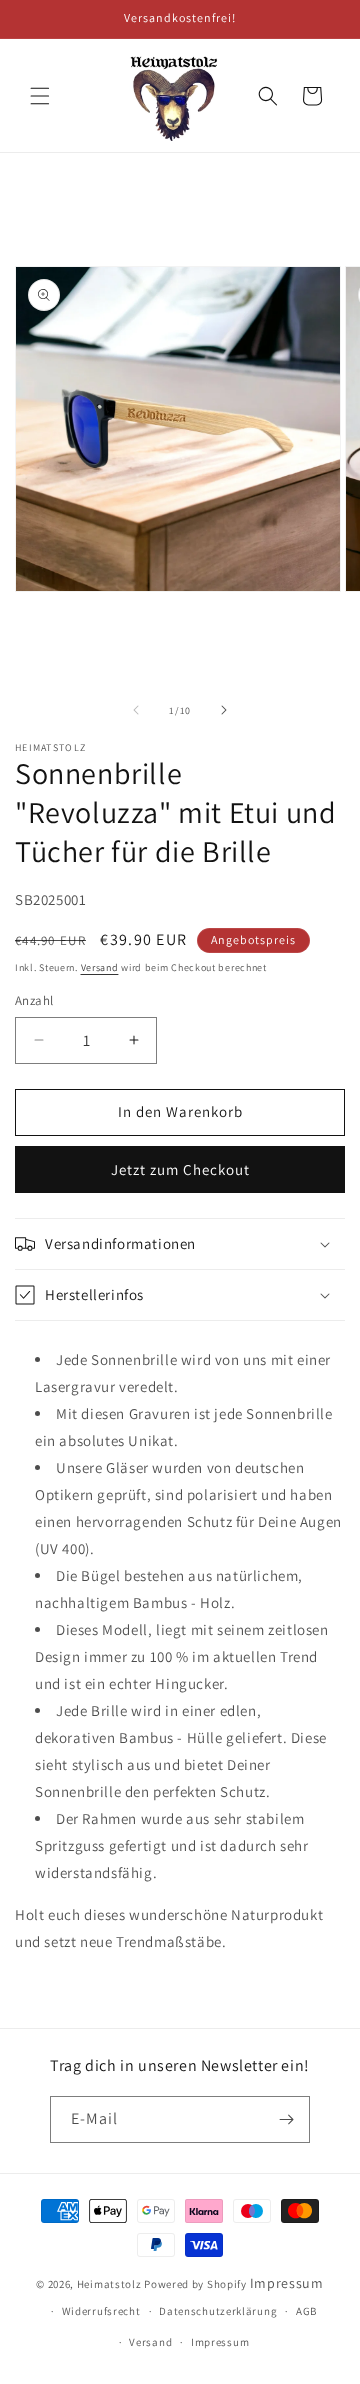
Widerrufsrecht (101, 2311)
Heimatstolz (109, 2284)
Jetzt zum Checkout (180, 1169)
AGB (306, 2311)
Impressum (287, 2283)
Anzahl (34, 1000)
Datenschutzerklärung (218, 2311)
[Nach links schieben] (136, 710)
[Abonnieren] (287, 2119)
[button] (40, 96)
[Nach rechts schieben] (224, 710)
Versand (100, 967)
